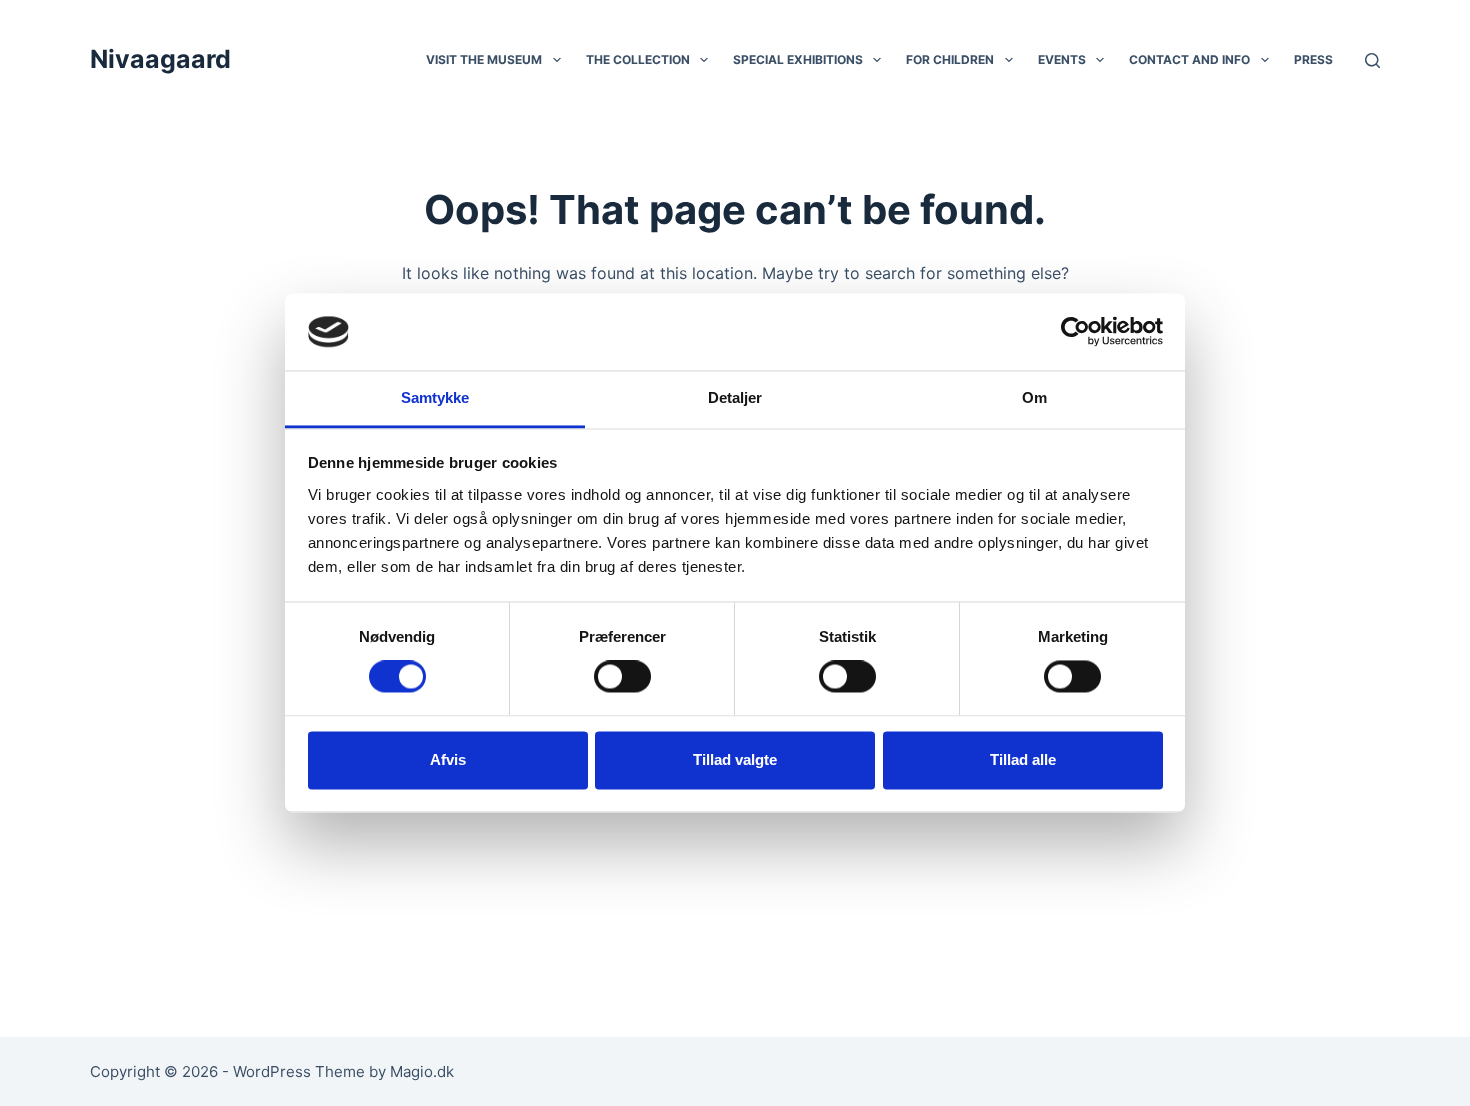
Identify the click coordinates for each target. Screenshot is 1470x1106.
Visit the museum (484, 59)
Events (1062, 59)
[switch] (622, 677)
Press (1313, 59)
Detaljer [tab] (735, 397)
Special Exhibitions (798, 59)
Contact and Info (1189, 59)
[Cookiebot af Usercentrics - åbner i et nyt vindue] (1075, 332)
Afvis (448, 759)
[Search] (1372, 60)
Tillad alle (1023, 759)
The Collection (638, 59)
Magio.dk (422, 1071)
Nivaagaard (160, 59)
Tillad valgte (735, 759)
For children (950, 59)
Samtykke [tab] (435, 397)
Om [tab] (1034, 397)
